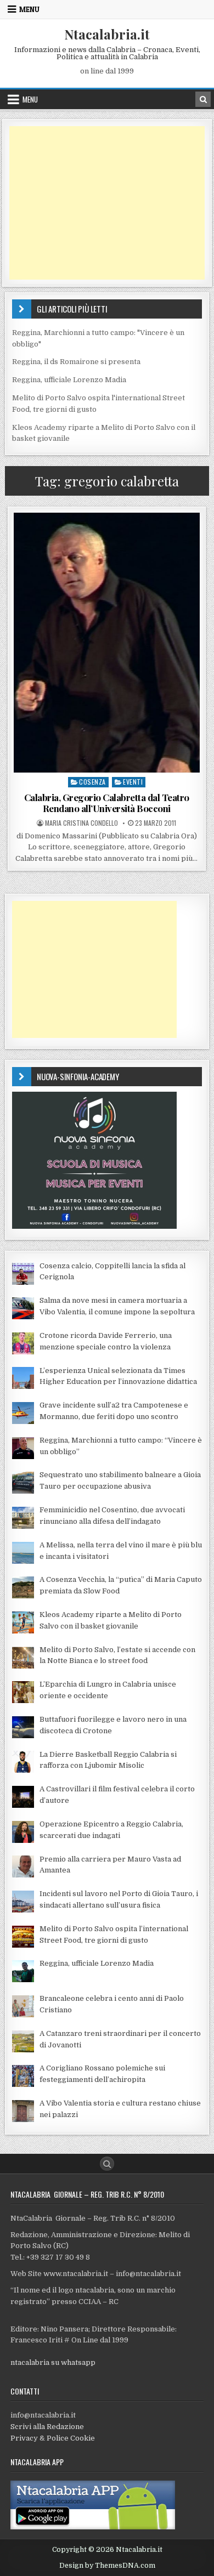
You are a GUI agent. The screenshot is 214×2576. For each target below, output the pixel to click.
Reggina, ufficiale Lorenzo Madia (69, 380)
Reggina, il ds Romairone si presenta (76, 362)
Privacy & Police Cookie (53, 2438)
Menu (29, 9)
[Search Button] (107, 2164)
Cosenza (92, 782)
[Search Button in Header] (203, 99)
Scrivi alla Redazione (47, 2427)
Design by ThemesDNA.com (107, 2566)
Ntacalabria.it (107, 34)
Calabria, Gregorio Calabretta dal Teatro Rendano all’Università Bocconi (107, 803)
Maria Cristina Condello (81, 823)
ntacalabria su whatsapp (53, 2362)
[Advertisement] (107, 203)
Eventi (133, 782)
